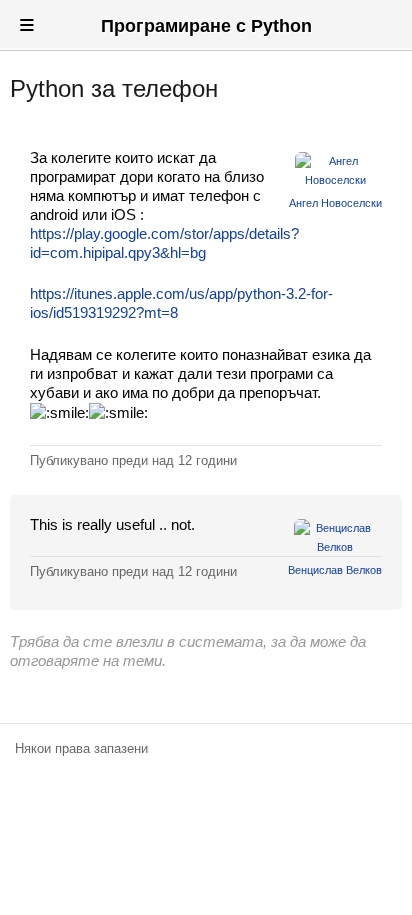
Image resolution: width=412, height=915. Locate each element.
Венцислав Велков (335, 570)
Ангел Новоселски (335, 203)
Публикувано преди (133, 460)
